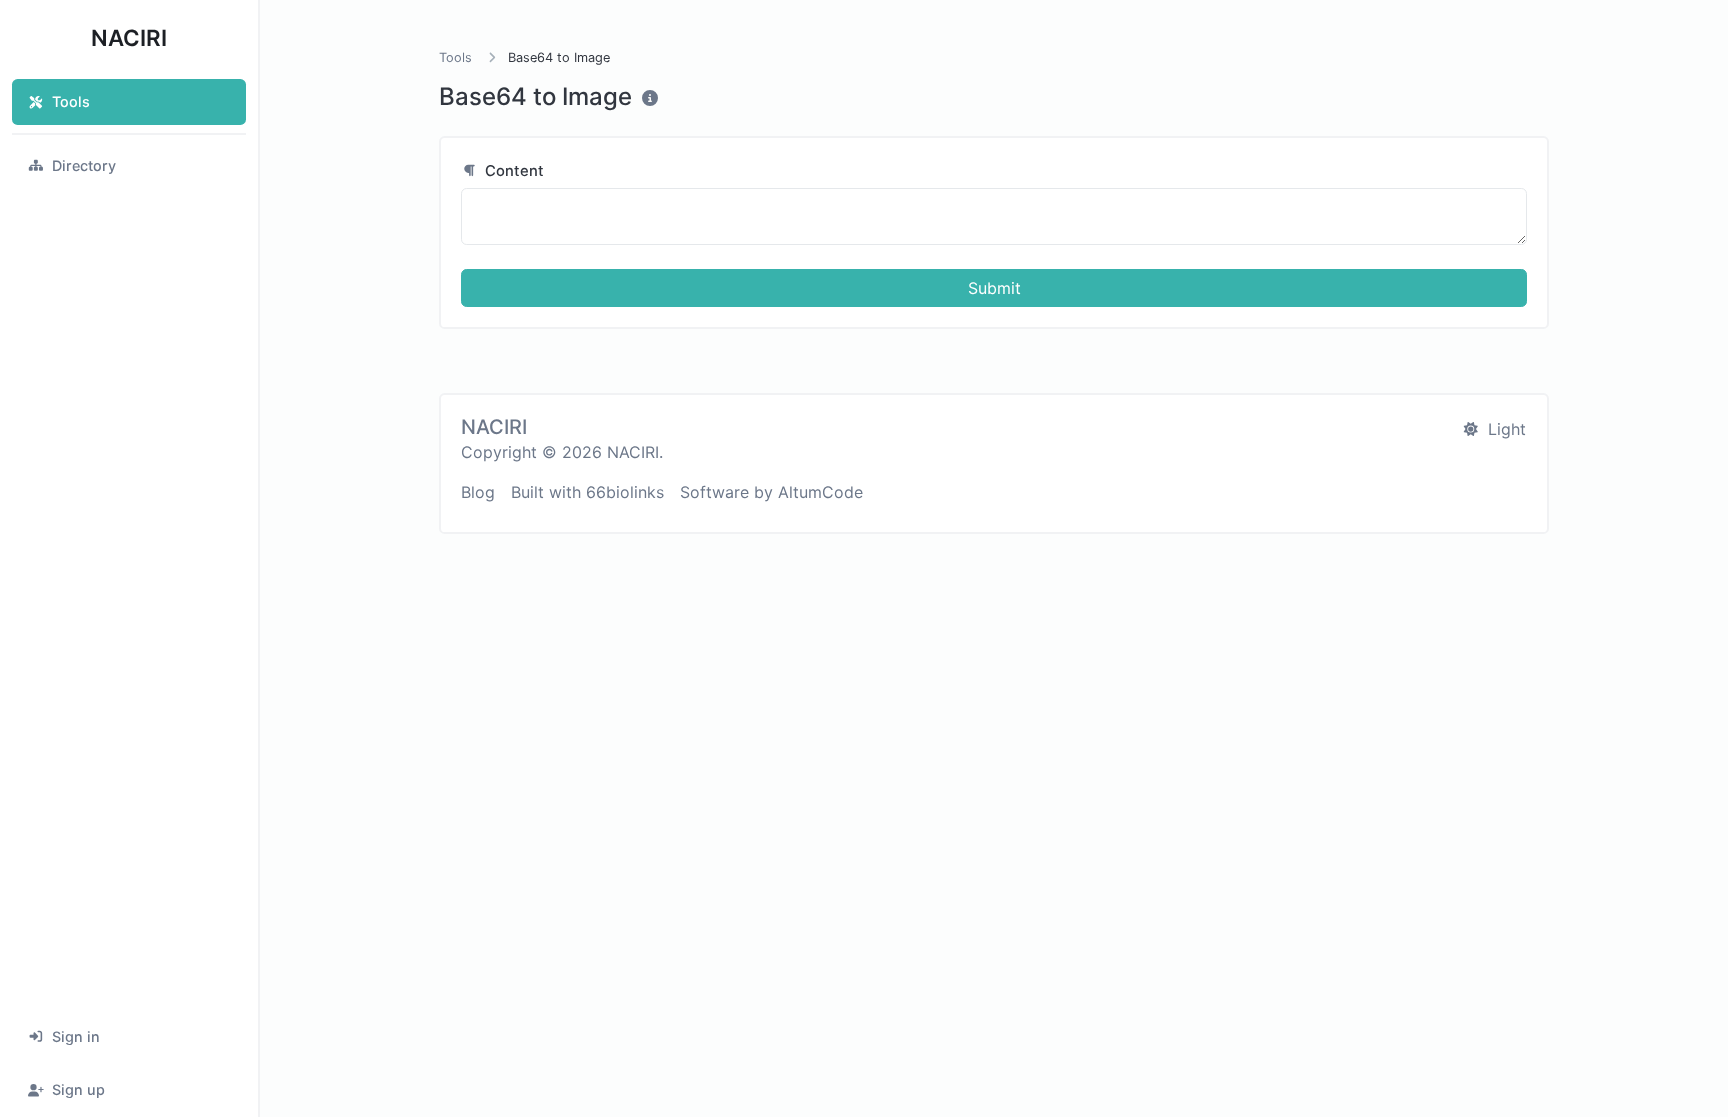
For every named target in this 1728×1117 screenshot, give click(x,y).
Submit (994, 288)
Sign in (76, 1036)
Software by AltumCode (771, 492)
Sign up (78, 1089)
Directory (84, 165)
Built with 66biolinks (587, 492)
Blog (478, 492)
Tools (71, 101)
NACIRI (129, 37)
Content (512, 171)
